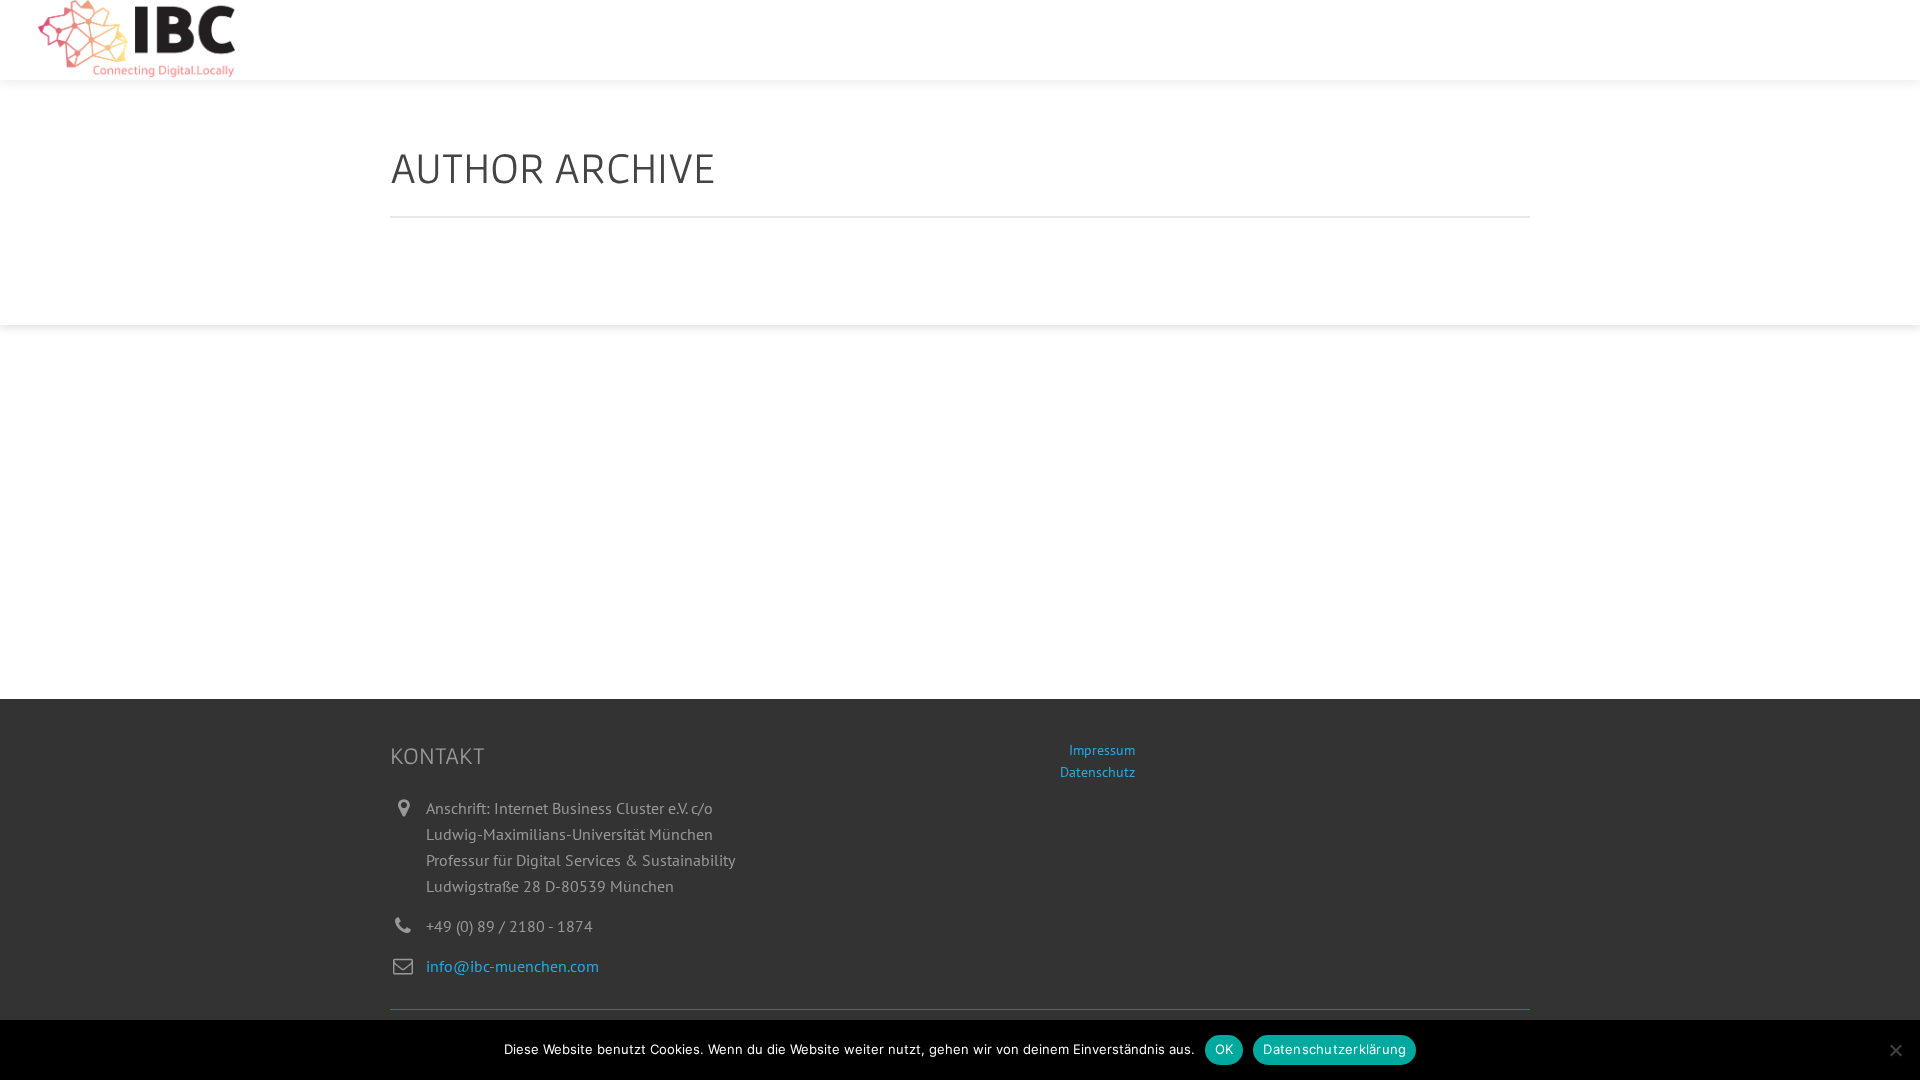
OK (1224, 1049)
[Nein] (1895, 1050)
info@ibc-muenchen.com (512, 966)
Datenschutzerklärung (1334, 1049)
